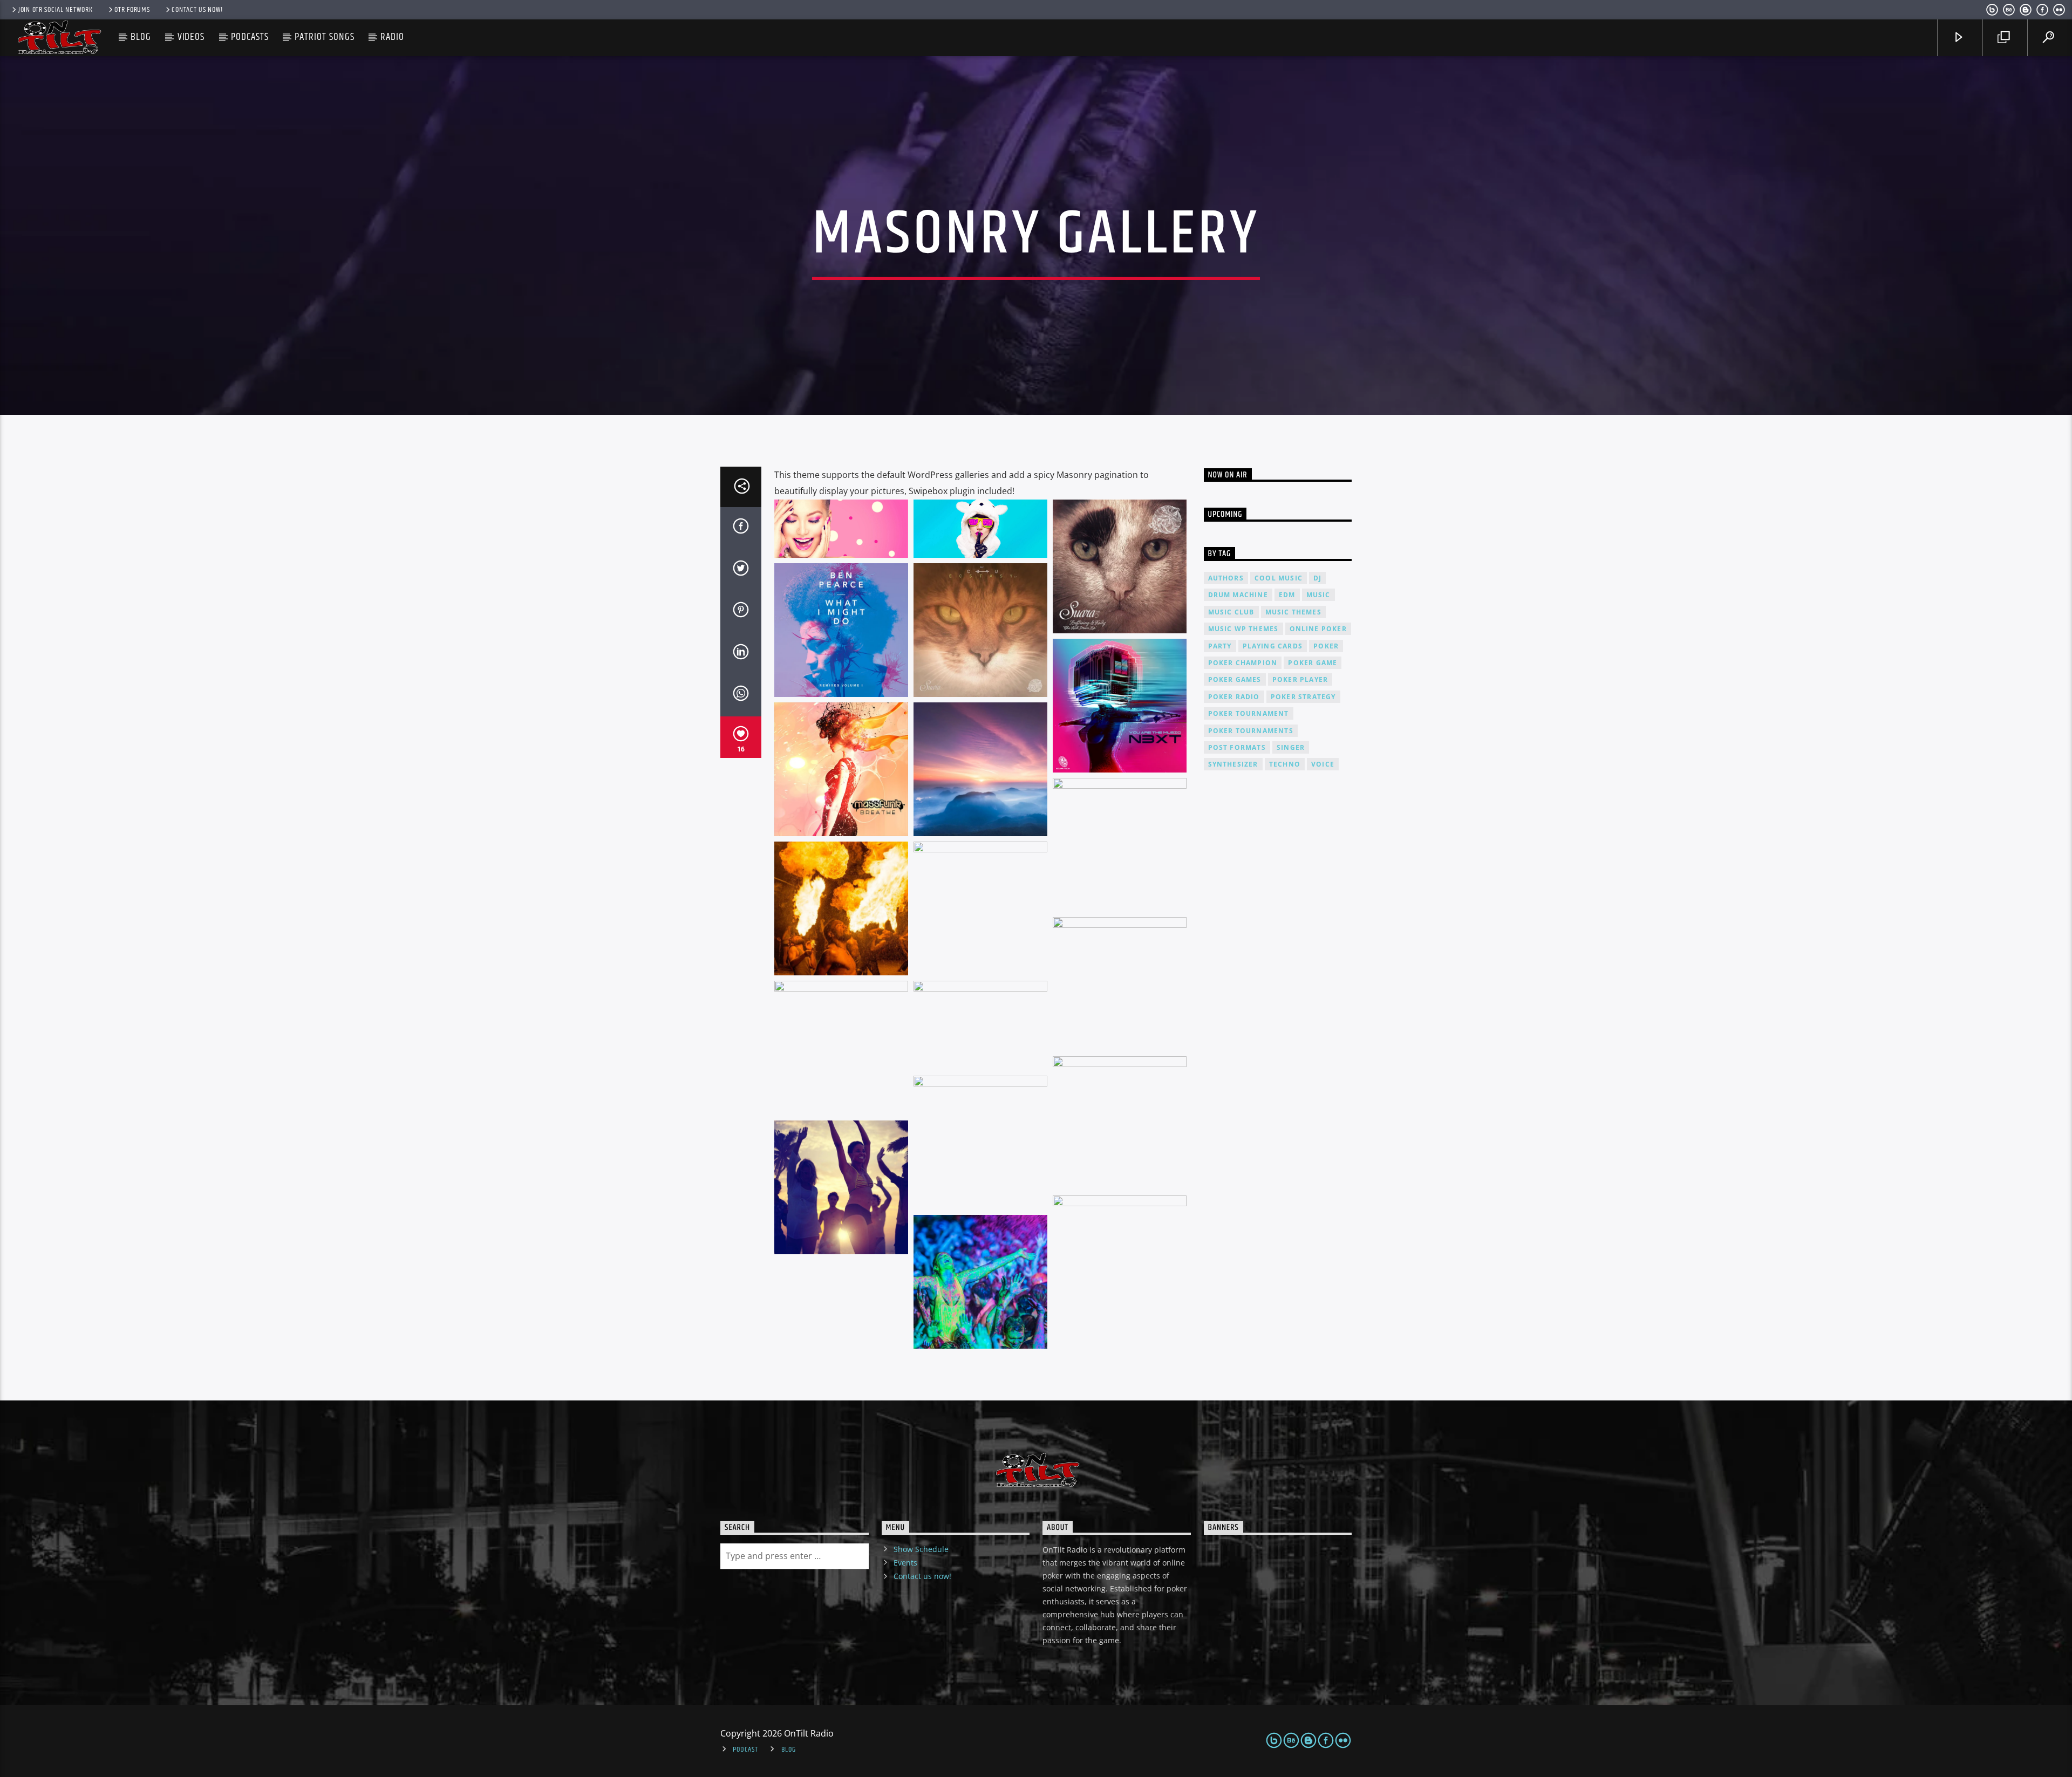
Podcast (745, 1749)
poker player (1300, 679)
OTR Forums (132, 10)
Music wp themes (1243, 629)
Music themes (1293, 612)
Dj (1317, 578)
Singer (1291, 747)
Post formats (1237, 747)
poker (1326, 646)
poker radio (1234, 697)
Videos (191, 37)
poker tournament (1249, 713)
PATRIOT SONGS (324, 37)
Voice (1323, 764)
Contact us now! (197, 10)
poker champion (1243, 663)
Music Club (1231, 612)
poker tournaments (1251, 731)
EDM (1287, 595)
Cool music (1279, 578)
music (1318, 595)
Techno (1285, 764)
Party (1220, 646)
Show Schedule (921, 1549)
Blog (141, 37)
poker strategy (1303, 697)
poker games (1235, 679)
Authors (1226, 578)
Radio (392, 37)
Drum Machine (1238, 595)
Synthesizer (1233, 764)
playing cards (1273, 646)
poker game (1313, 663)
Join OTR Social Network (56, 10)
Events (905, 1563)
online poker (1318, 629)
